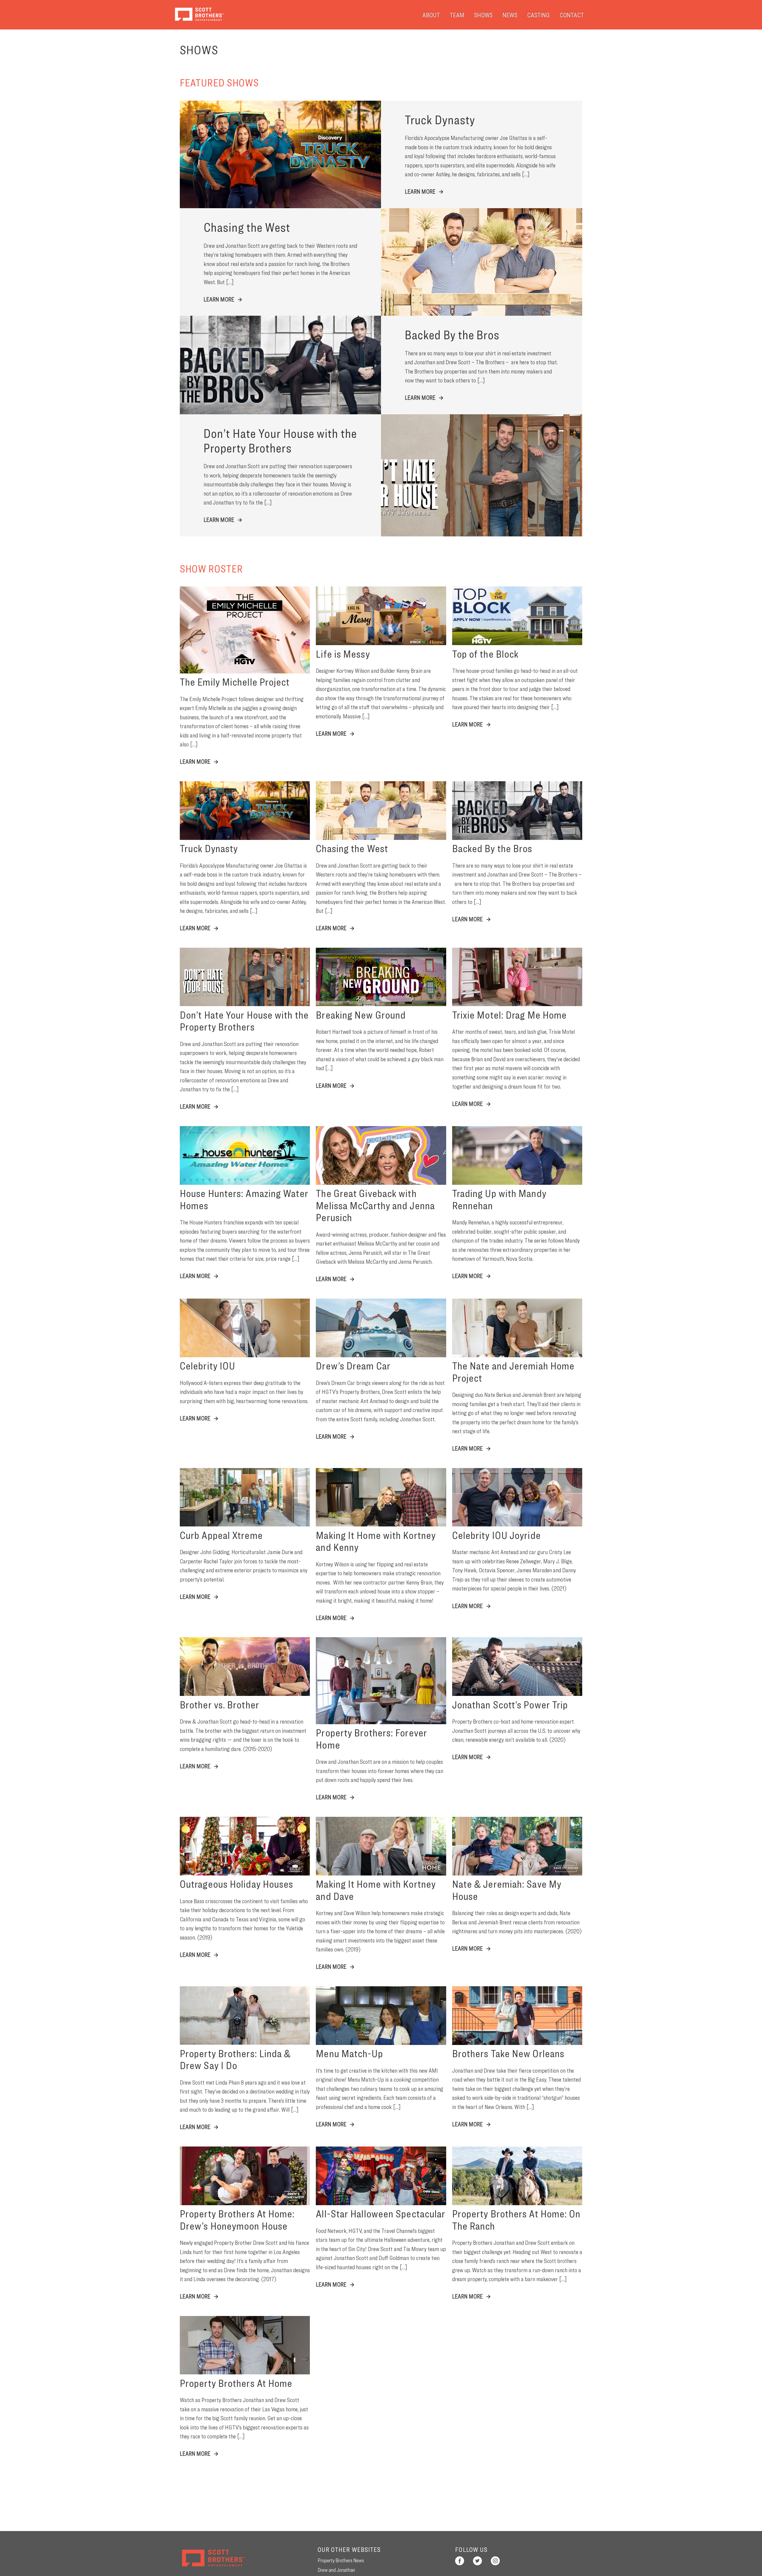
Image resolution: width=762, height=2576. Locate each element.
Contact (572, 15)
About (431, 15)
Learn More (421, 191)
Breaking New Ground (361, 1015)
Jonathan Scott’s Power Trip (510, 1705)
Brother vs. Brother (220, 1705)
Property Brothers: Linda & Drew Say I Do (235, 2059)
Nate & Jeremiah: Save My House (507, 1890)
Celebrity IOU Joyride (496, 1535)
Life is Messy (343, 654)
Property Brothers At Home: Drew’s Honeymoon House (237, 2219)
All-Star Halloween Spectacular (381, 2214)
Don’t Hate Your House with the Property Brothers (244, 1021)
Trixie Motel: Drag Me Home (510, 1015)
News (510, 15)
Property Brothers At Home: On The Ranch (516, 2219)
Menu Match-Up (349, 2053)
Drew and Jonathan (336, 2570)
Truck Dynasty (209, 848)
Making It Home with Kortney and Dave (376, 1890)
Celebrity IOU (207, 1366)
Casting (538, 15)
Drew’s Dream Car (353, 1366)
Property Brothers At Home (236, 2383)
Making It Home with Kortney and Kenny (376, 1541)
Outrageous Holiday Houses (237, 1884)
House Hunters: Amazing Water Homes (244, 1199)
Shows (483, 15)
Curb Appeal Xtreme (221, 1535)
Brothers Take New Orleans (508, 2053)
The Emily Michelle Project (235, 682)
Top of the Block (485, 654)
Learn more (196, 761)
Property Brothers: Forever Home (371, 1738)
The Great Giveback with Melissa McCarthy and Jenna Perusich (375, 1205)
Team (457, 15)
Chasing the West (352, 848)
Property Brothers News (341, 2560)
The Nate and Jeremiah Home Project (513, 1372)
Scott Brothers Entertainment (199, 14)
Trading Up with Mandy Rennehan (499, 1199)
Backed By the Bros (492, 848)
